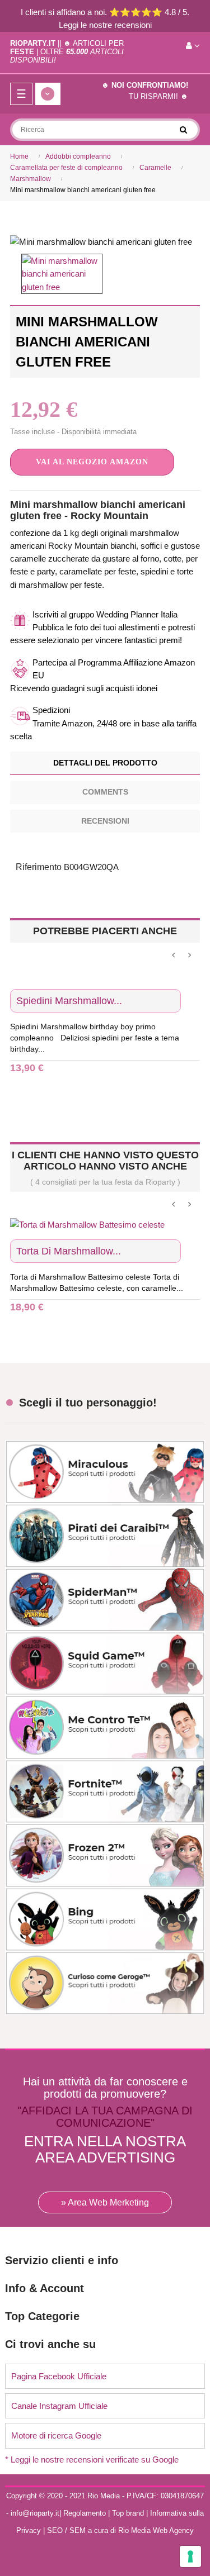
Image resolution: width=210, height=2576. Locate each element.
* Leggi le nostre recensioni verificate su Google (92, 2459)
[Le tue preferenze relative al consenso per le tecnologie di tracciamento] (190, 2556)
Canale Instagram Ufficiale (59, 2406)
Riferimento (39, 867)
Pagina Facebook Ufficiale (59, 2376)
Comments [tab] (105, 792)
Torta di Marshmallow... (69, 1251)
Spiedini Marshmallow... (69, 1001)
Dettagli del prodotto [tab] (105, 763)
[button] (92, 462)
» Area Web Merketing (105, 2202)
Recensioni (105, 821)
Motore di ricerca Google (56, 2435)
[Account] (193, 46)
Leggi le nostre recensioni (105, 25)
